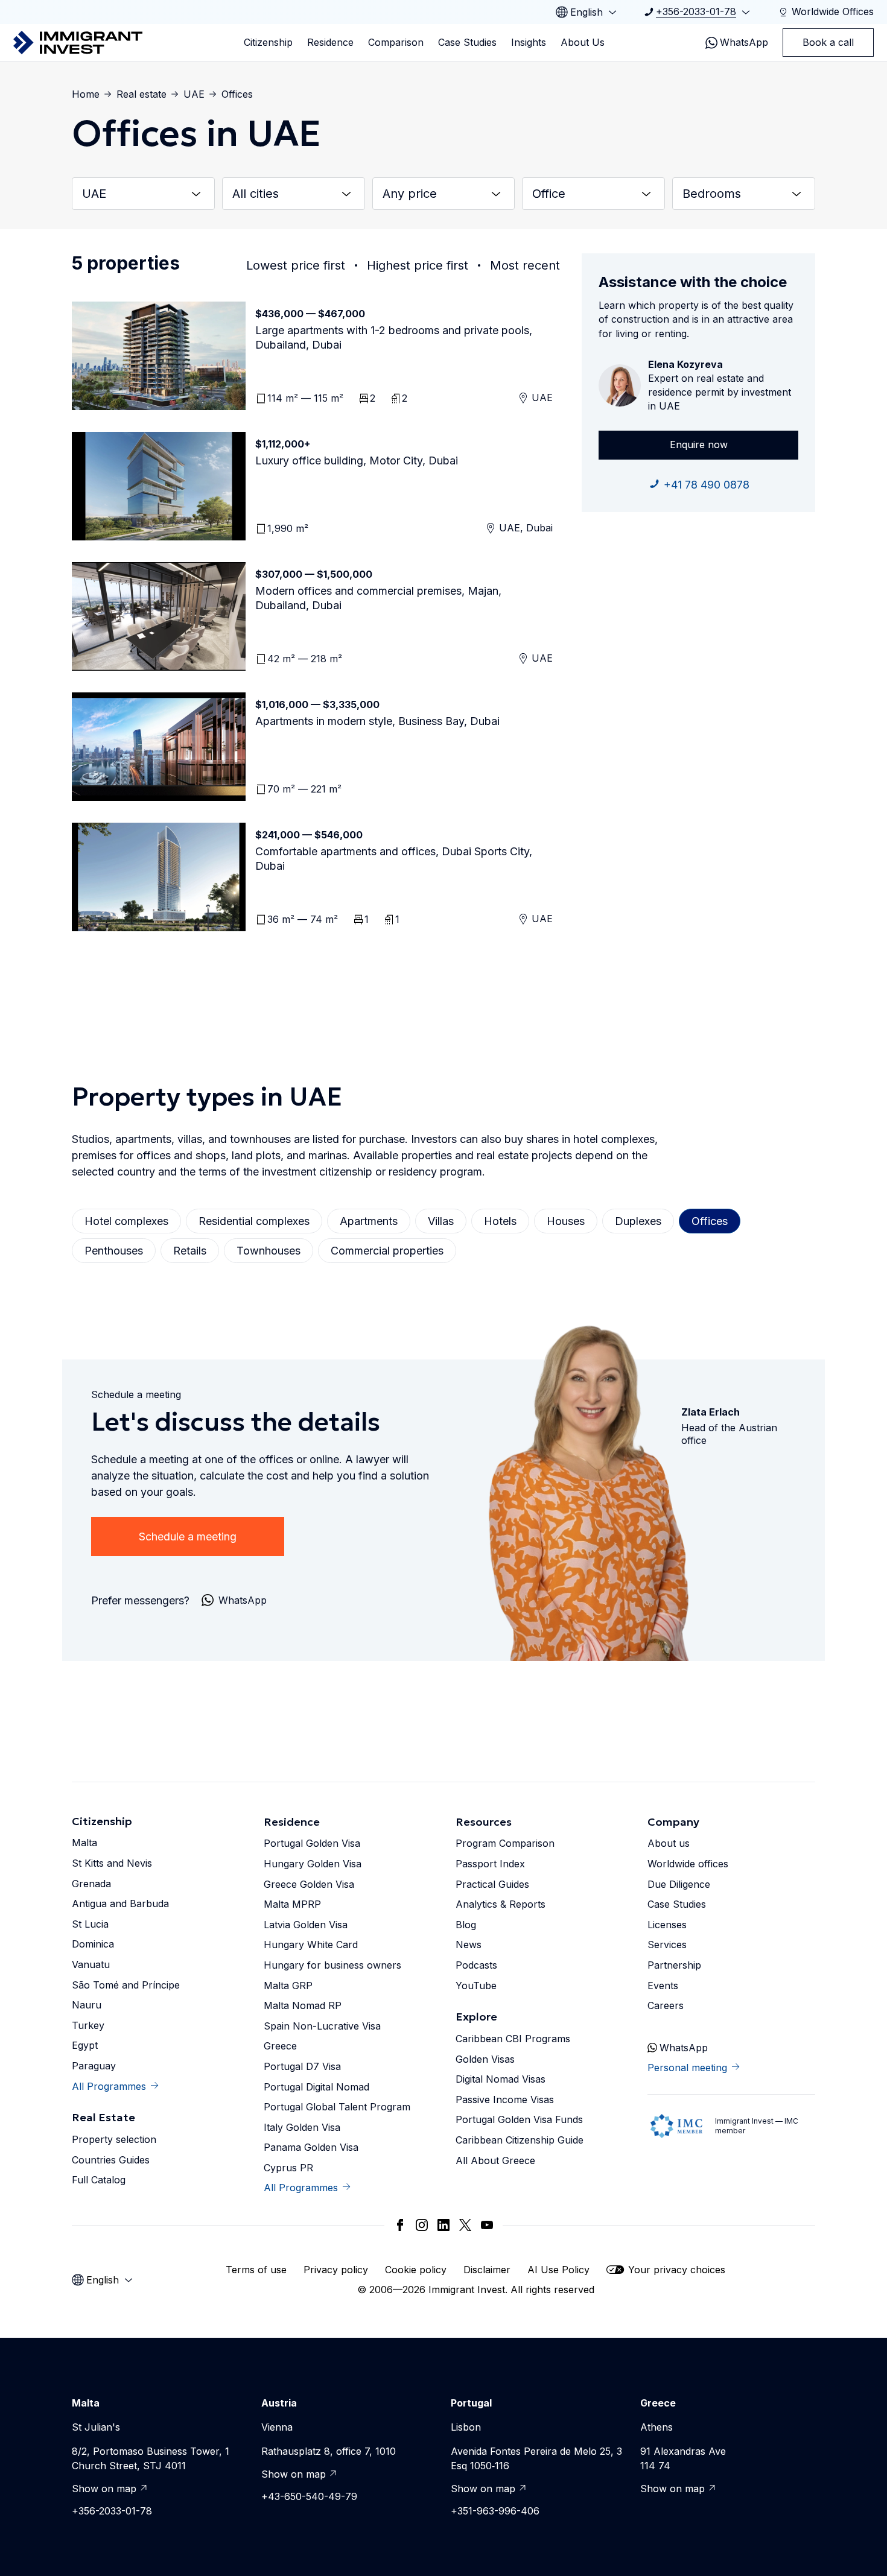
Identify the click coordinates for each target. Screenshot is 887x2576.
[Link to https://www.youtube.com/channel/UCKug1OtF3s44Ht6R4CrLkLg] (487, 2225)
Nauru (87, 2005)
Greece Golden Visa (309, 1884)
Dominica (93, 1944)
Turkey (88, 2025)
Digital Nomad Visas (501, 2079)
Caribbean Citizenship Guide (520, 2140)
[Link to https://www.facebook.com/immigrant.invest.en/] (400, 2225)
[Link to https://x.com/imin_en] (465, 2225)
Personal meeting (687, 2068)
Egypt (85, 2045)
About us (669, 1843)
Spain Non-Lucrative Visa (322, 2026)
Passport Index (490, 1864)
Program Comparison (505, 1843)
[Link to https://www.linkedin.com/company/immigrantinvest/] (443, 2225)
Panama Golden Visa (311, 2147)
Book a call (828, 42)
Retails (190, 1251)
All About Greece (495, 2160)
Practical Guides (492, 1884)
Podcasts (476, 1965)
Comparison (396, 42)
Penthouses (114, 1251)
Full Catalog (99, 2180)
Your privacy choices (677, 2270)
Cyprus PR (288, 2168)
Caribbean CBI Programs (513, 2039)
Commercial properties (387, 1251)
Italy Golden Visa (302, 2127)
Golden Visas (485, 2059)
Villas (441, 1221)
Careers (666, 2005)
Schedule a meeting (188, 1536)
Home (86, 94)
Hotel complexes (126, 1221)
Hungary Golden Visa (313, 1864)
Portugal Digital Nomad (316, 2087)
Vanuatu (91, 1964)
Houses (566, 1221)
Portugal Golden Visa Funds (519, 2119)
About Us (583, 42)
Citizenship (268, 42)
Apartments (369, 1221)
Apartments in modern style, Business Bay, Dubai (377, 721)
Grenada (91, 1884)
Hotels (500, 1221)
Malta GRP (288, 1986)
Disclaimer (487, 2270)
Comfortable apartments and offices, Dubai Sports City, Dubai (394, 859)
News (469, 1945)
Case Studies (467, 42)
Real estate (141, 94)
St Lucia (90, 1924)
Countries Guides (111, 2160)
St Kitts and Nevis (112, 1863)
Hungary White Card (311, 1945)
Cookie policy (416, 2270)
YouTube (476, 1986)
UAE (194, 94)
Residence (330, 42)
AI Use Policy (558, 2270)
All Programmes (109, 2086)
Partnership (674, 1965)
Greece (280, 2046)
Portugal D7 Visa (302, 2066)
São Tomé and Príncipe (126, 1985)
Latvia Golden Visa (306, 1925)
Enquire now (699, 445)
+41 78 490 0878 (707, 485)
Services (667, 1945)
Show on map (104, 2489)
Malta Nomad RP (303, 2005)
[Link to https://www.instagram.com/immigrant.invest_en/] (422, 2225)
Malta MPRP (292, 1904)
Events (663, 1986)
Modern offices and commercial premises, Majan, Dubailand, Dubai (378, 598)
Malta (84, 1843)
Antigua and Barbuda (120, 1904)
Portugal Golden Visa (312, 1843)
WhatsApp (744, 42)
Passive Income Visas (505, 2100)
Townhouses (269, 1251)
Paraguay (94, 2066)
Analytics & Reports (501, 1904)
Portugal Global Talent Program (337, 2107)
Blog (466, 1925)
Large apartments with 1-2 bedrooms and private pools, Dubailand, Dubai (394, 337)
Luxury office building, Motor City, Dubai (357, 460)
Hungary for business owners (332, 1965)
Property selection (114, 2139)
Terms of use (256, 2270)
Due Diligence (679, 1884)
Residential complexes (254, 1221)
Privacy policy (336, 2270)
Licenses (667, 1925)
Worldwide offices (688, 1864)
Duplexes (638, 1221)
